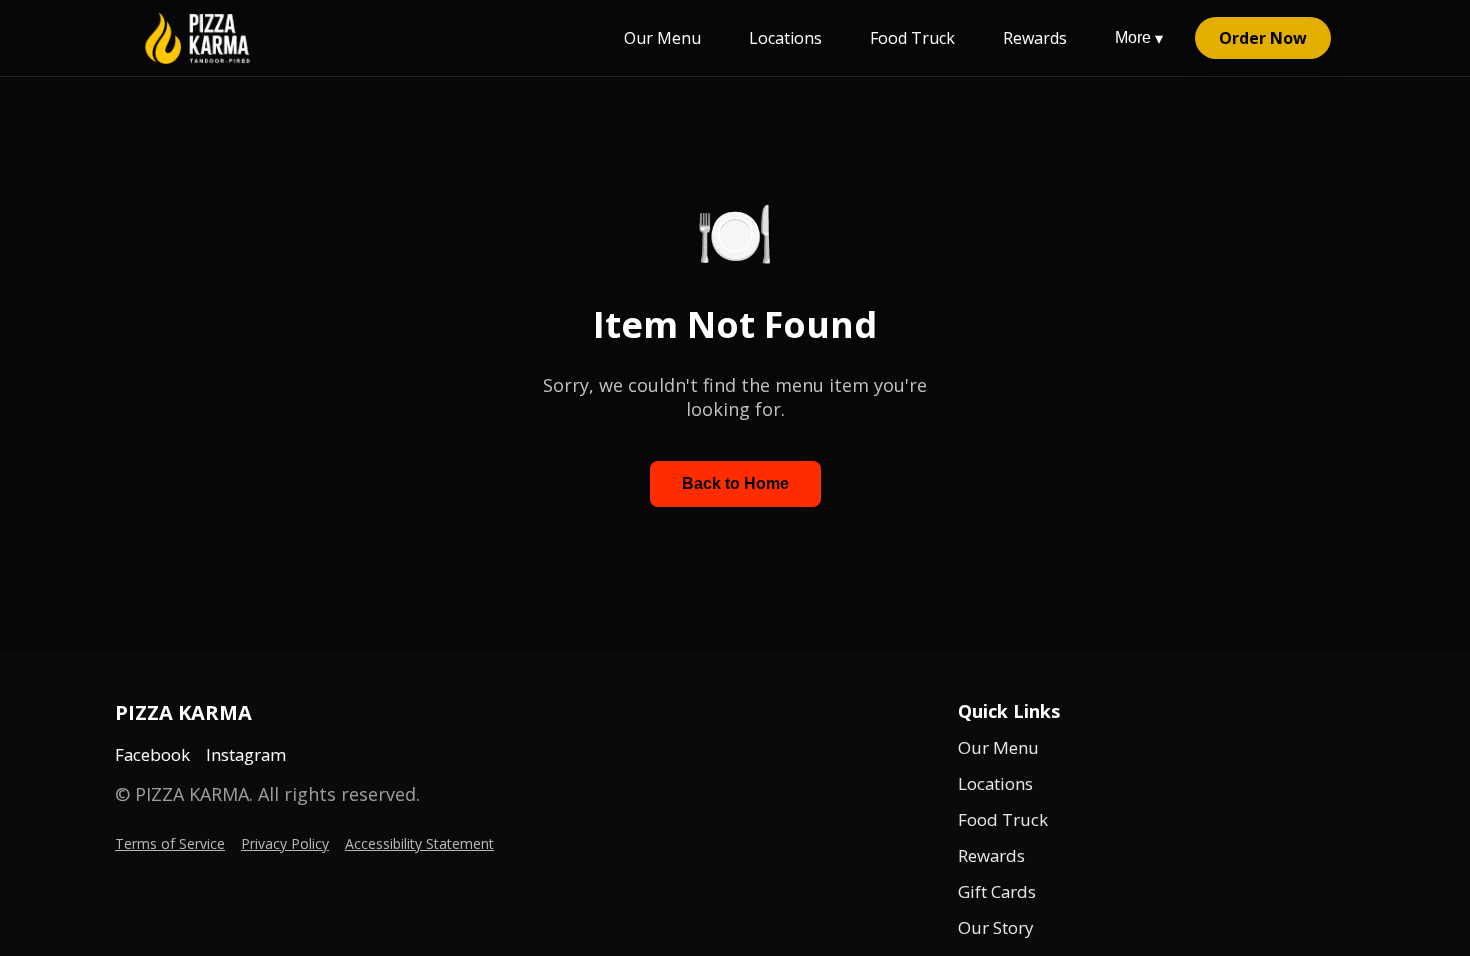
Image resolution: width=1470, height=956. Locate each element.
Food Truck (912, 38)
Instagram (246, 754)
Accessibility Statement (419, 843)
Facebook (152, 754)
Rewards (1035, 38)
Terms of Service (170, 843)
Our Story (995, 927)
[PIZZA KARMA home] (197, 38)
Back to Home (735, 483)
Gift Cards (997, 891)
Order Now (1263, 38)
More (1139, 38)
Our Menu (662, 38)
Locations (785, 38)
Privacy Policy (285, 843)
